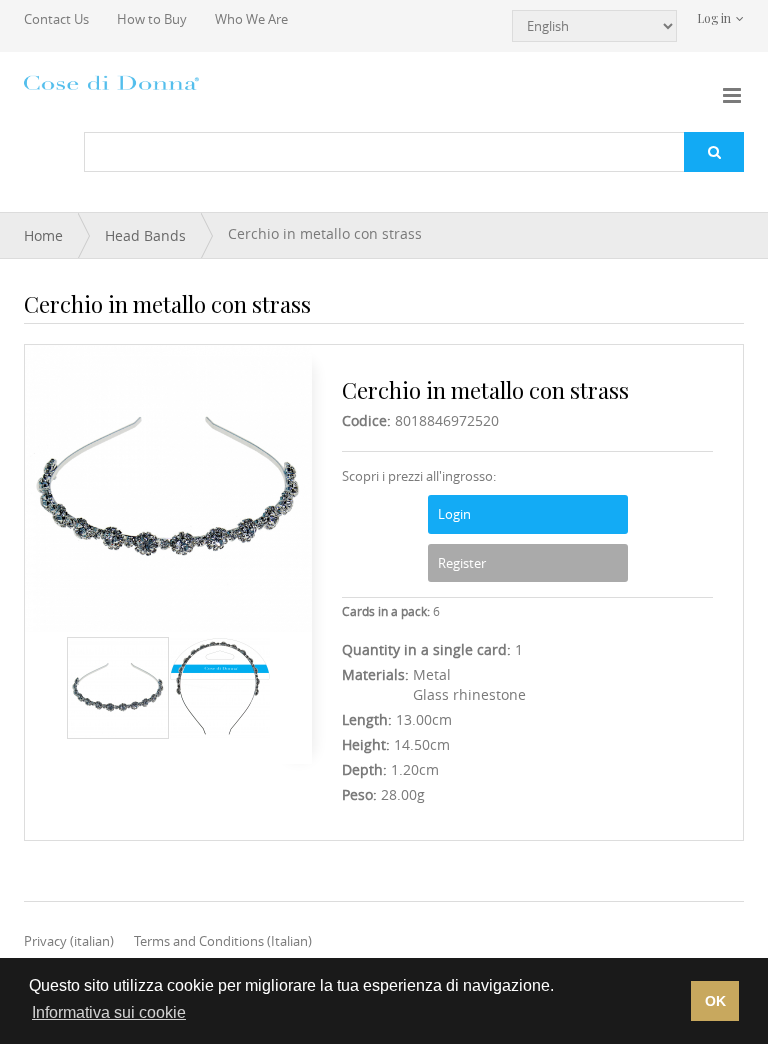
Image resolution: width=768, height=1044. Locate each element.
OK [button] (715, 1001)
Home (43, 235)
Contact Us (56, 19)
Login (454, 514)
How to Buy (152, 19)
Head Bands (145, 235)
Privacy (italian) (69, 941)
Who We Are (251, 19)
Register (462, 563)
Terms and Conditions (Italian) (223, 941)
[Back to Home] (114, 82)
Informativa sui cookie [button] (109, 1012)
